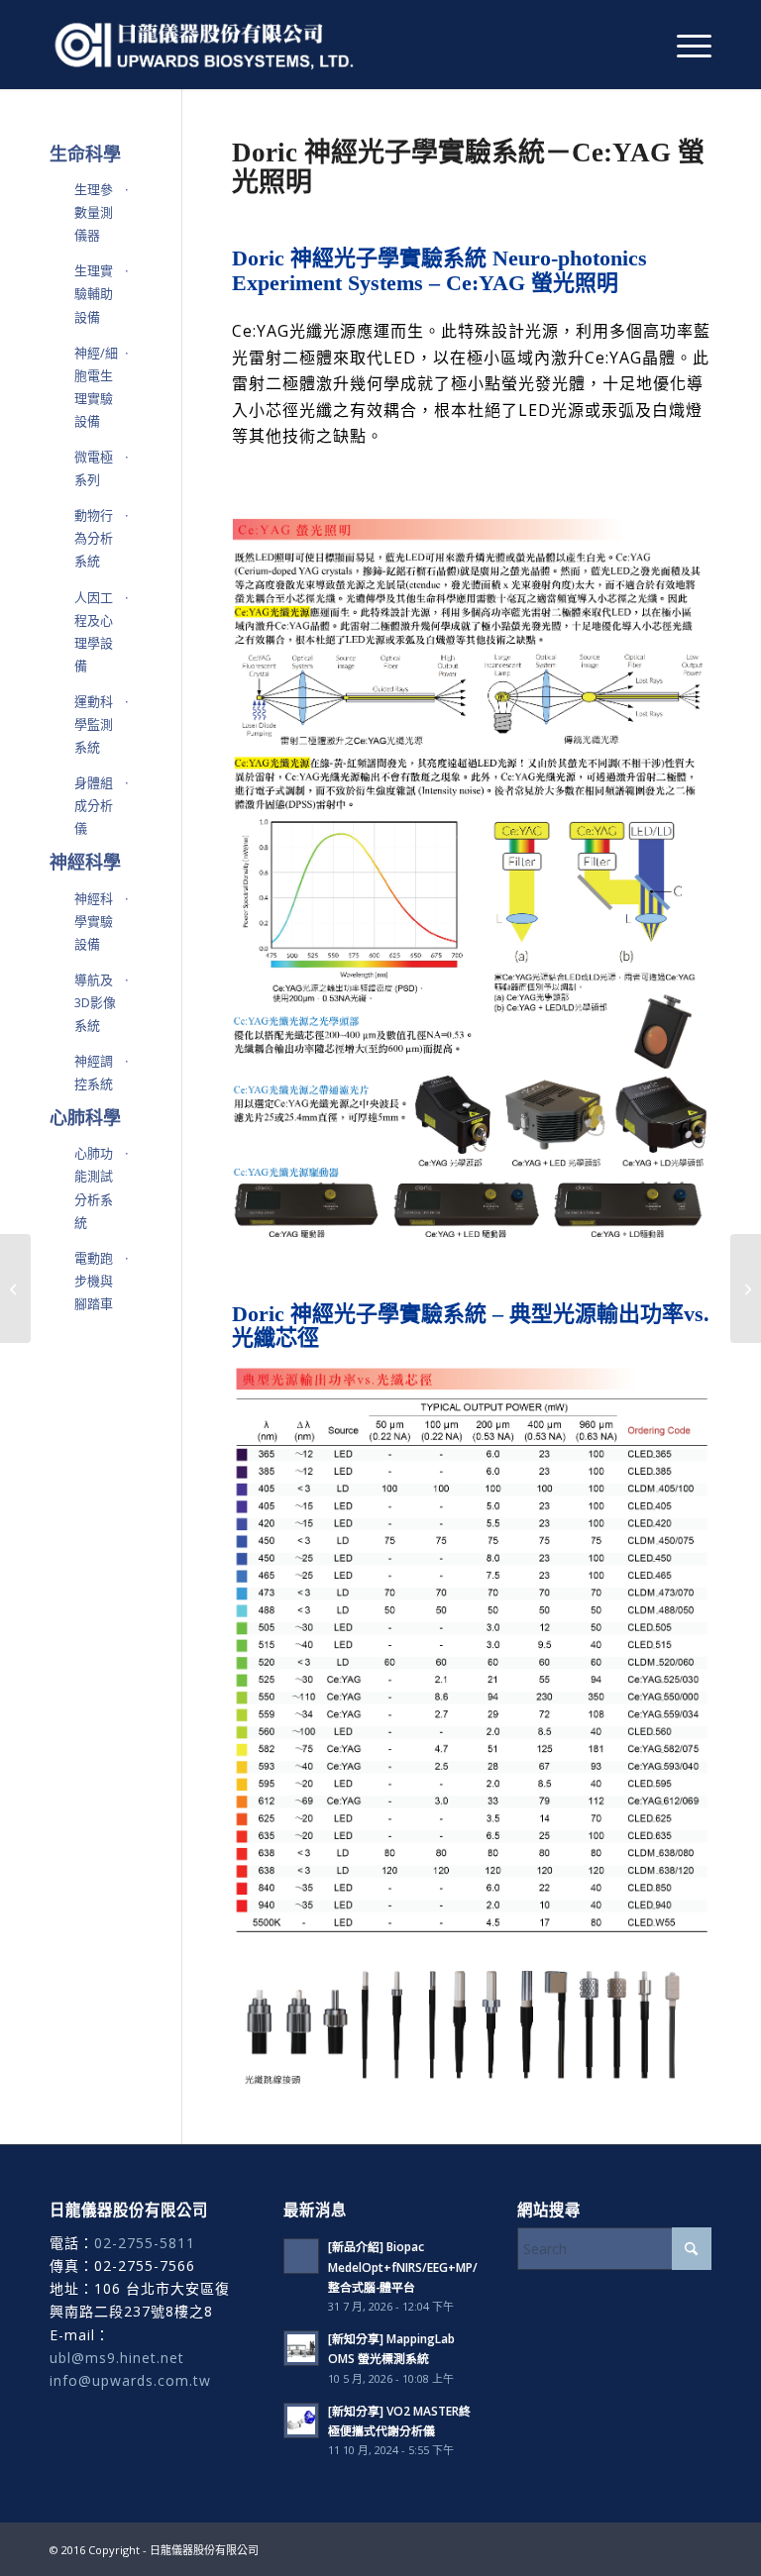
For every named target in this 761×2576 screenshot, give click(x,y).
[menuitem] (684, 45)
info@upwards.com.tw (130, 2380)
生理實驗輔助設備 (94, 293)
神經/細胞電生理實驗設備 (96, 387)
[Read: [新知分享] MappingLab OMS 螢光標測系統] (301, 2348)
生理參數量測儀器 (94, 212)
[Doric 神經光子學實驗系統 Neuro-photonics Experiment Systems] (746, 1288)
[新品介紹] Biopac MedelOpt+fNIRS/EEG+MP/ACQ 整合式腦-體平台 (415, 2266)
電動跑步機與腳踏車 (94, 1281)
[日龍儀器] (205, 45)
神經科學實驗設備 (94, 921)
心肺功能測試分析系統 (94, 1187)
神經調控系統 (94, 1072)
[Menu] (684, 45)
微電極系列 (94, 468)
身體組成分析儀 (94, 805)
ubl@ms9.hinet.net (117, 2358)
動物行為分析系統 (94, 538)
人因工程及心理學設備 (94, 631)
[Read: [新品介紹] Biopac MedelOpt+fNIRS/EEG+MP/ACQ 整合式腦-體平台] (301, 2256)
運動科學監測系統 (94, 724)
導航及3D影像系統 (95, 1002)
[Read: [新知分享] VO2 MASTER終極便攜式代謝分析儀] (301, 2421)
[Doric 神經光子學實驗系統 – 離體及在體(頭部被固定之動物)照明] (15, 1288)
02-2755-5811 (145, 2243)
